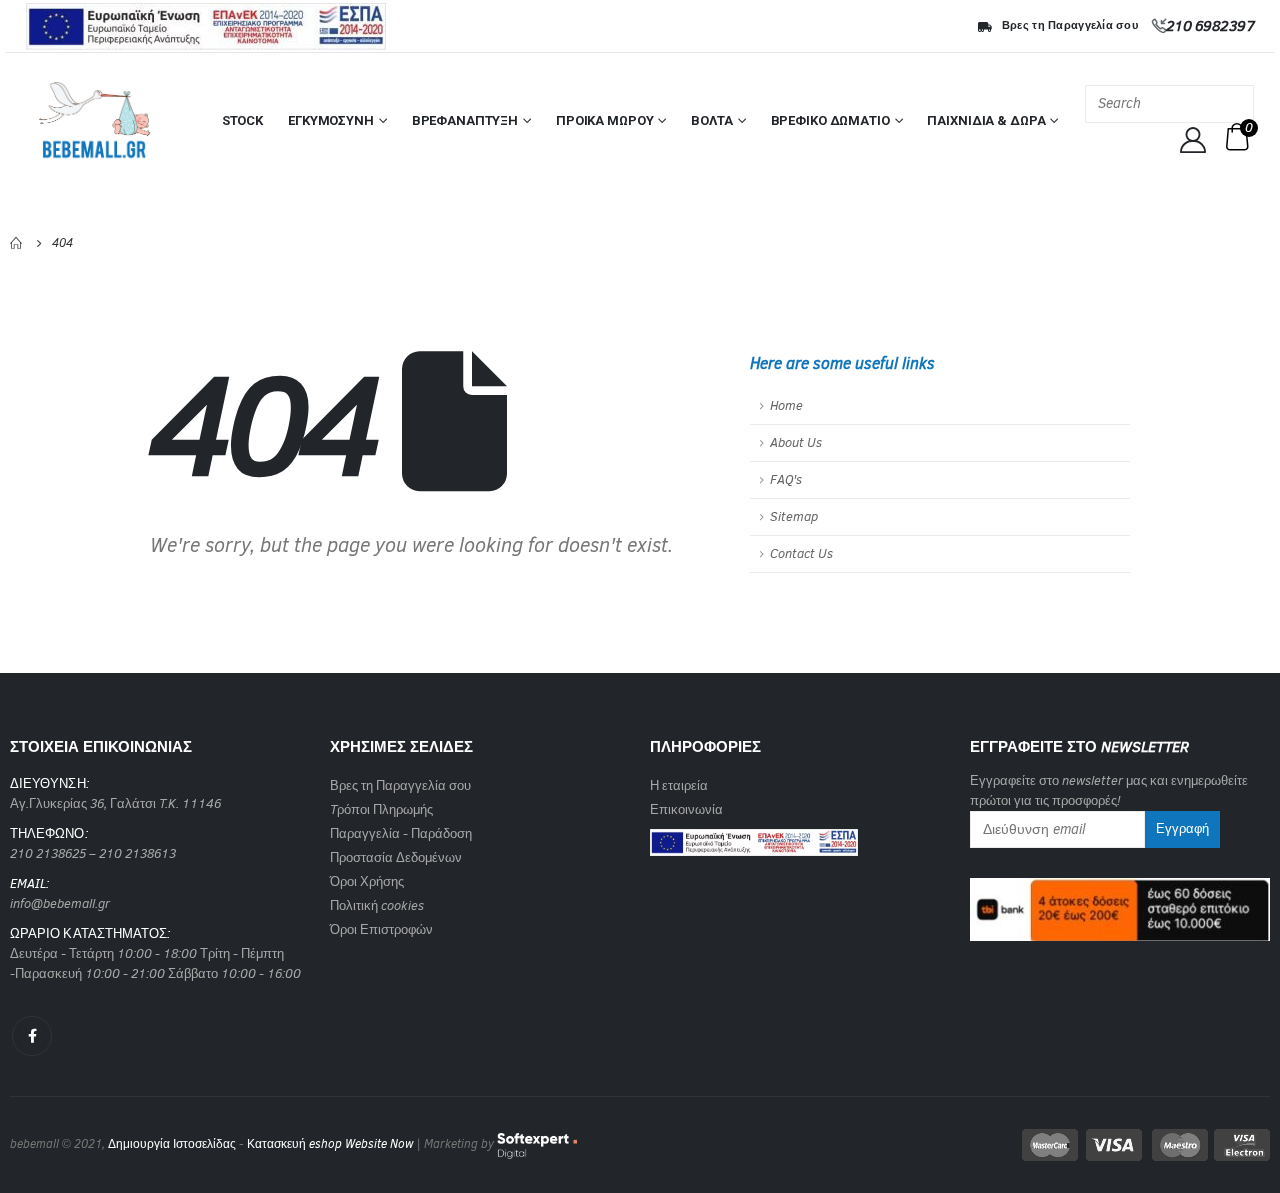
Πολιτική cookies (377, 905)
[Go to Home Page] (17, 243)
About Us (796, 442)
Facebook (32, 1036)
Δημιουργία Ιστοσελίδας (172, 1144)
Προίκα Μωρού (604, 120)
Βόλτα (711, 120)
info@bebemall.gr (60, 903)
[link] (754, 836)
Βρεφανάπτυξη (465, 120)
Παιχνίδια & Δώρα (986, 120)
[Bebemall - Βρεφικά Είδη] (94, 121)
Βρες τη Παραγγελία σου (1070, 25)
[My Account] (1193, 140)
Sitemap (794, 516)
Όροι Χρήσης (367, 881)
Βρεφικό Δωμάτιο (830, 120)
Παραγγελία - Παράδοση (401, 833)
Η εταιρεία (679, 785)
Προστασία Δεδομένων (396, 857)
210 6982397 (1210, 26)
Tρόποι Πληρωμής (381, 809)
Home (786, 405)
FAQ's (786, 479)
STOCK (242, 120)
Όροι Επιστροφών (381, 929)
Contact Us (801, 553)
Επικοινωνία (686, 809)
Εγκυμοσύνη (331, 120)
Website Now (379, 1144)
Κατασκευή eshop (294, 1144)
